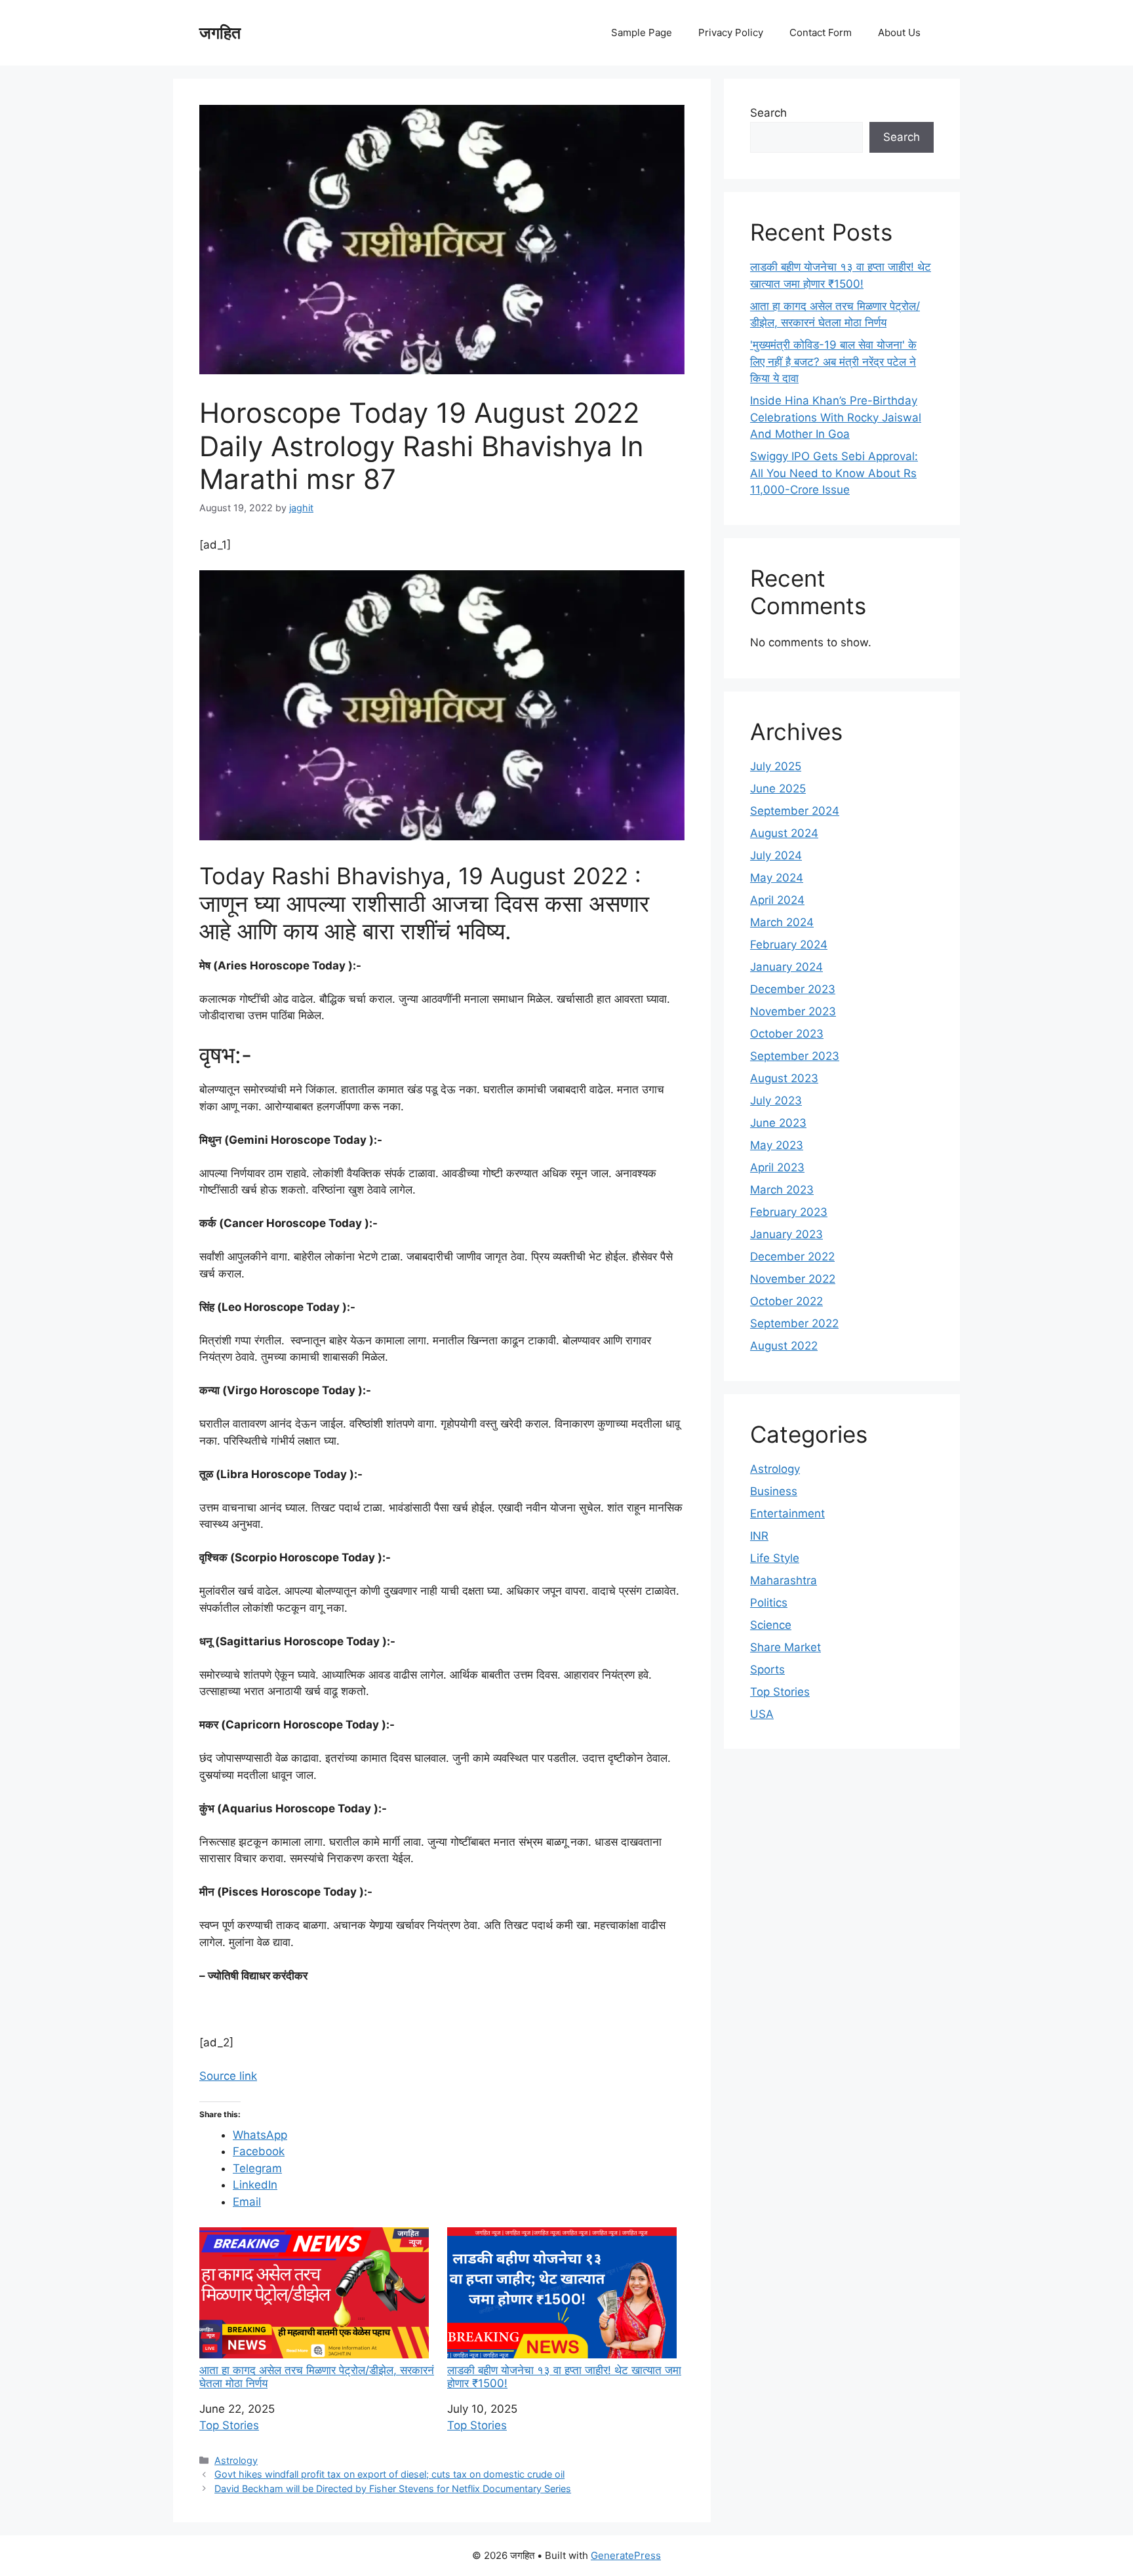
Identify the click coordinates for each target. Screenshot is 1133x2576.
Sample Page (642, 32)
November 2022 (793, 1279)
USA (762, 1714)
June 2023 (778, 1123)
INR (759, 1536)
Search (768, 113)
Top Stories (229, 2425)
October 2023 (787, 1034)
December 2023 (793, 989)
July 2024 (776, 855)
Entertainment (787, 1513)
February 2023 (789, 1212)
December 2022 (792, 1257)
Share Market (785, 1647)
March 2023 (782, 1190)
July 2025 (776, 766)
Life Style (775, 1558)
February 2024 (789, 945)
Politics (769, 1603)
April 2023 (777, 1167)
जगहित (220, 33)
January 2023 (786, 1234)
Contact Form (821, 32)
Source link (228, 2076)
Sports (767, 1669)
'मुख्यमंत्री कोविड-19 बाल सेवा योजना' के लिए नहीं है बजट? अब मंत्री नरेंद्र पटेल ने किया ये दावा (833, 361)
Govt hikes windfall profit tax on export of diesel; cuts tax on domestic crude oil (389, 2474)
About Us (899, 32)
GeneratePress (626, 2555)
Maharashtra (784, 1580)
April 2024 (777, 900)
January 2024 (786, 967)
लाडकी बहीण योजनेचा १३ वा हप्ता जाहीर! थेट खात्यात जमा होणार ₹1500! (564, 2377)
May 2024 (777, 878)
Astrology (236, 2460)
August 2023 (784, 1078)
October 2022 (786, 1301)
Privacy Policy (731, 32)
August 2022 (784, 1346)
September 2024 (795, 811)
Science (771, 1625)
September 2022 (794, 1323)
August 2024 (784, 833)
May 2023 (777, 1145)
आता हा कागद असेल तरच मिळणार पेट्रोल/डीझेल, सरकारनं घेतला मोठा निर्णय (317, 2377)
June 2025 (778, 789)
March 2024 (782, 922)
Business (774, 1491)
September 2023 (795, 1056)
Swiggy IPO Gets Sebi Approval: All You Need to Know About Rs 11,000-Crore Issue (834, 473)
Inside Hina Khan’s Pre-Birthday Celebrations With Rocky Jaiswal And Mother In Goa (836, 417)
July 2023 (776, 1101)
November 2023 (793, 1011)
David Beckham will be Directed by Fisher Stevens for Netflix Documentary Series (393, 2488)
